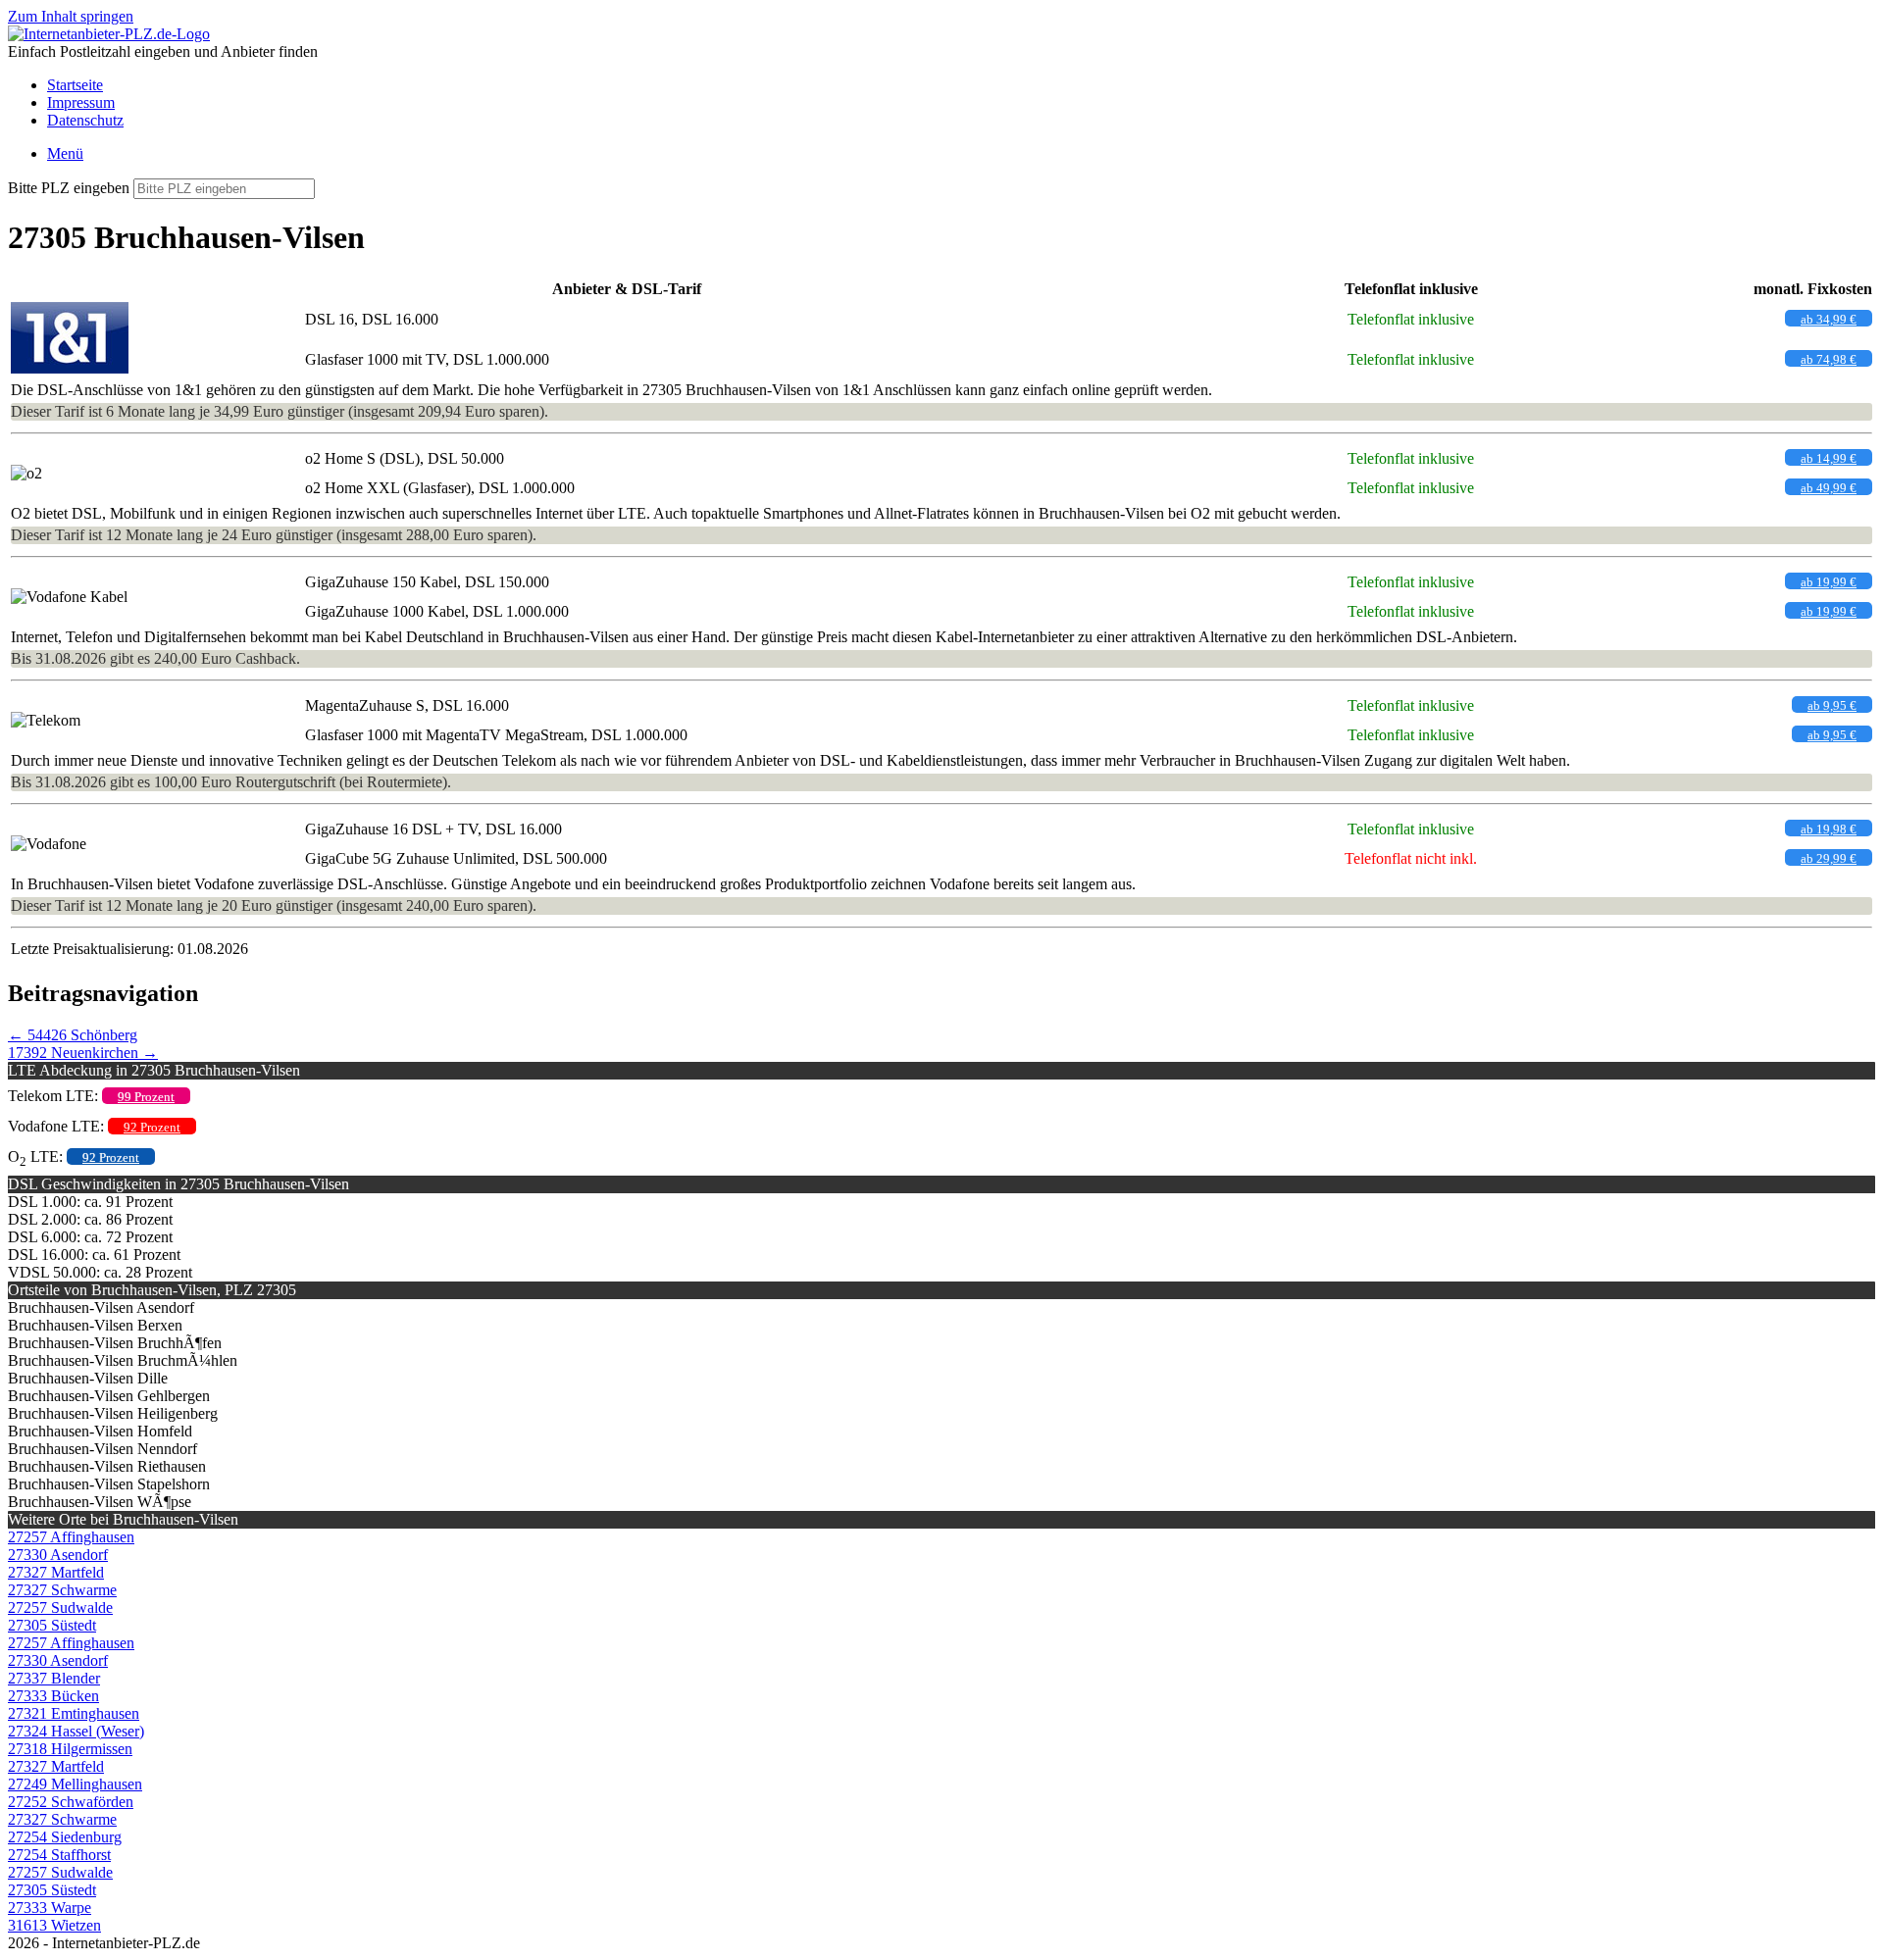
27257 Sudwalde (60, 1608)
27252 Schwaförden (71, 1802)
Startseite (75, 85)
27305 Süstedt (52, 1625)
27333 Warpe (50, 1908)
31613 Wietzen (54, 1925)
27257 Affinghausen (71, 1537)
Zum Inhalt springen (71, 16)
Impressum (81, 102)
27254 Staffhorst (59, 1855)
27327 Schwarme (62, 1590)
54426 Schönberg (73, 1035)
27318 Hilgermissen (70, 1749)
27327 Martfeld (56, 1572)
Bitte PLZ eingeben (69, 188)
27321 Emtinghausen (74, 1713)
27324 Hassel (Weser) (76, 1731)
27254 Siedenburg (65, 1837)
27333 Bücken (53, 1696)
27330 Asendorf (58, 1555)
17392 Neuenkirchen (83, 1053)
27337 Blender (54, 1678)
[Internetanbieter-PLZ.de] (109, 34)
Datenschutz (85, 120)
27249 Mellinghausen (75, 1784)
